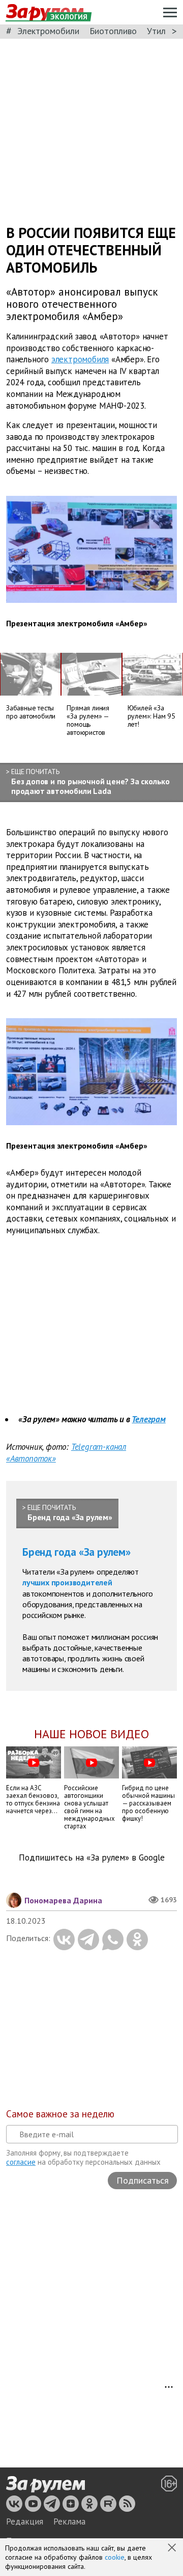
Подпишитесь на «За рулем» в (92, 1858)
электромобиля (80, 359)
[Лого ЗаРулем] (45, 2484)
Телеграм (148, 1419)
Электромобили (48, 31)
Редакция (25, 2521)
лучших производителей (67, 1582)
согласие (21, 2162)
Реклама (69, 2521)
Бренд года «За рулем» (77, 1552)
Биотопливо (113, 31)
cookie (115, 2557)
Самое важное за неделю (60, 2114)
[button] (173, 2548)
